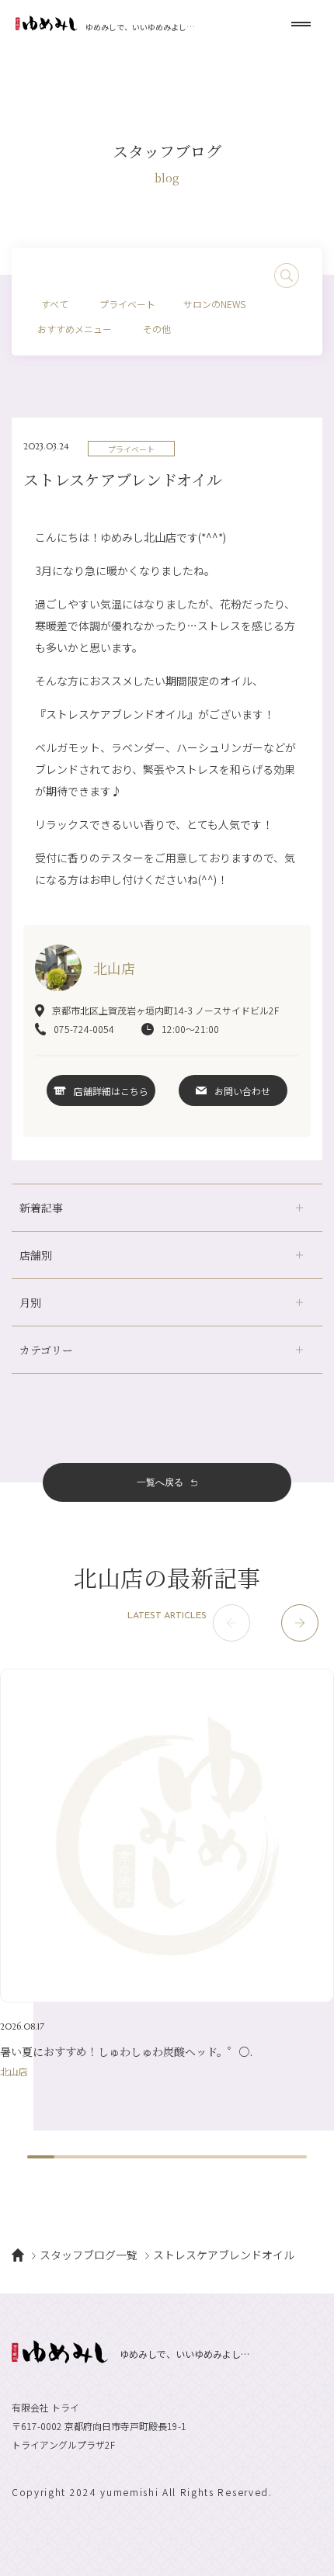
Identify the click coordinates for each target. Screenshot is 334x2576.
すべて (55, 304)
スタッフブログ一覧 (89, 2255)
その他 (157, 329)
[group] (167, 1872)
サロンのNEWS (214, 304)
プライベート (127, 304)
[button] (300, 1623)
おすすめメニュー (75, 329)
